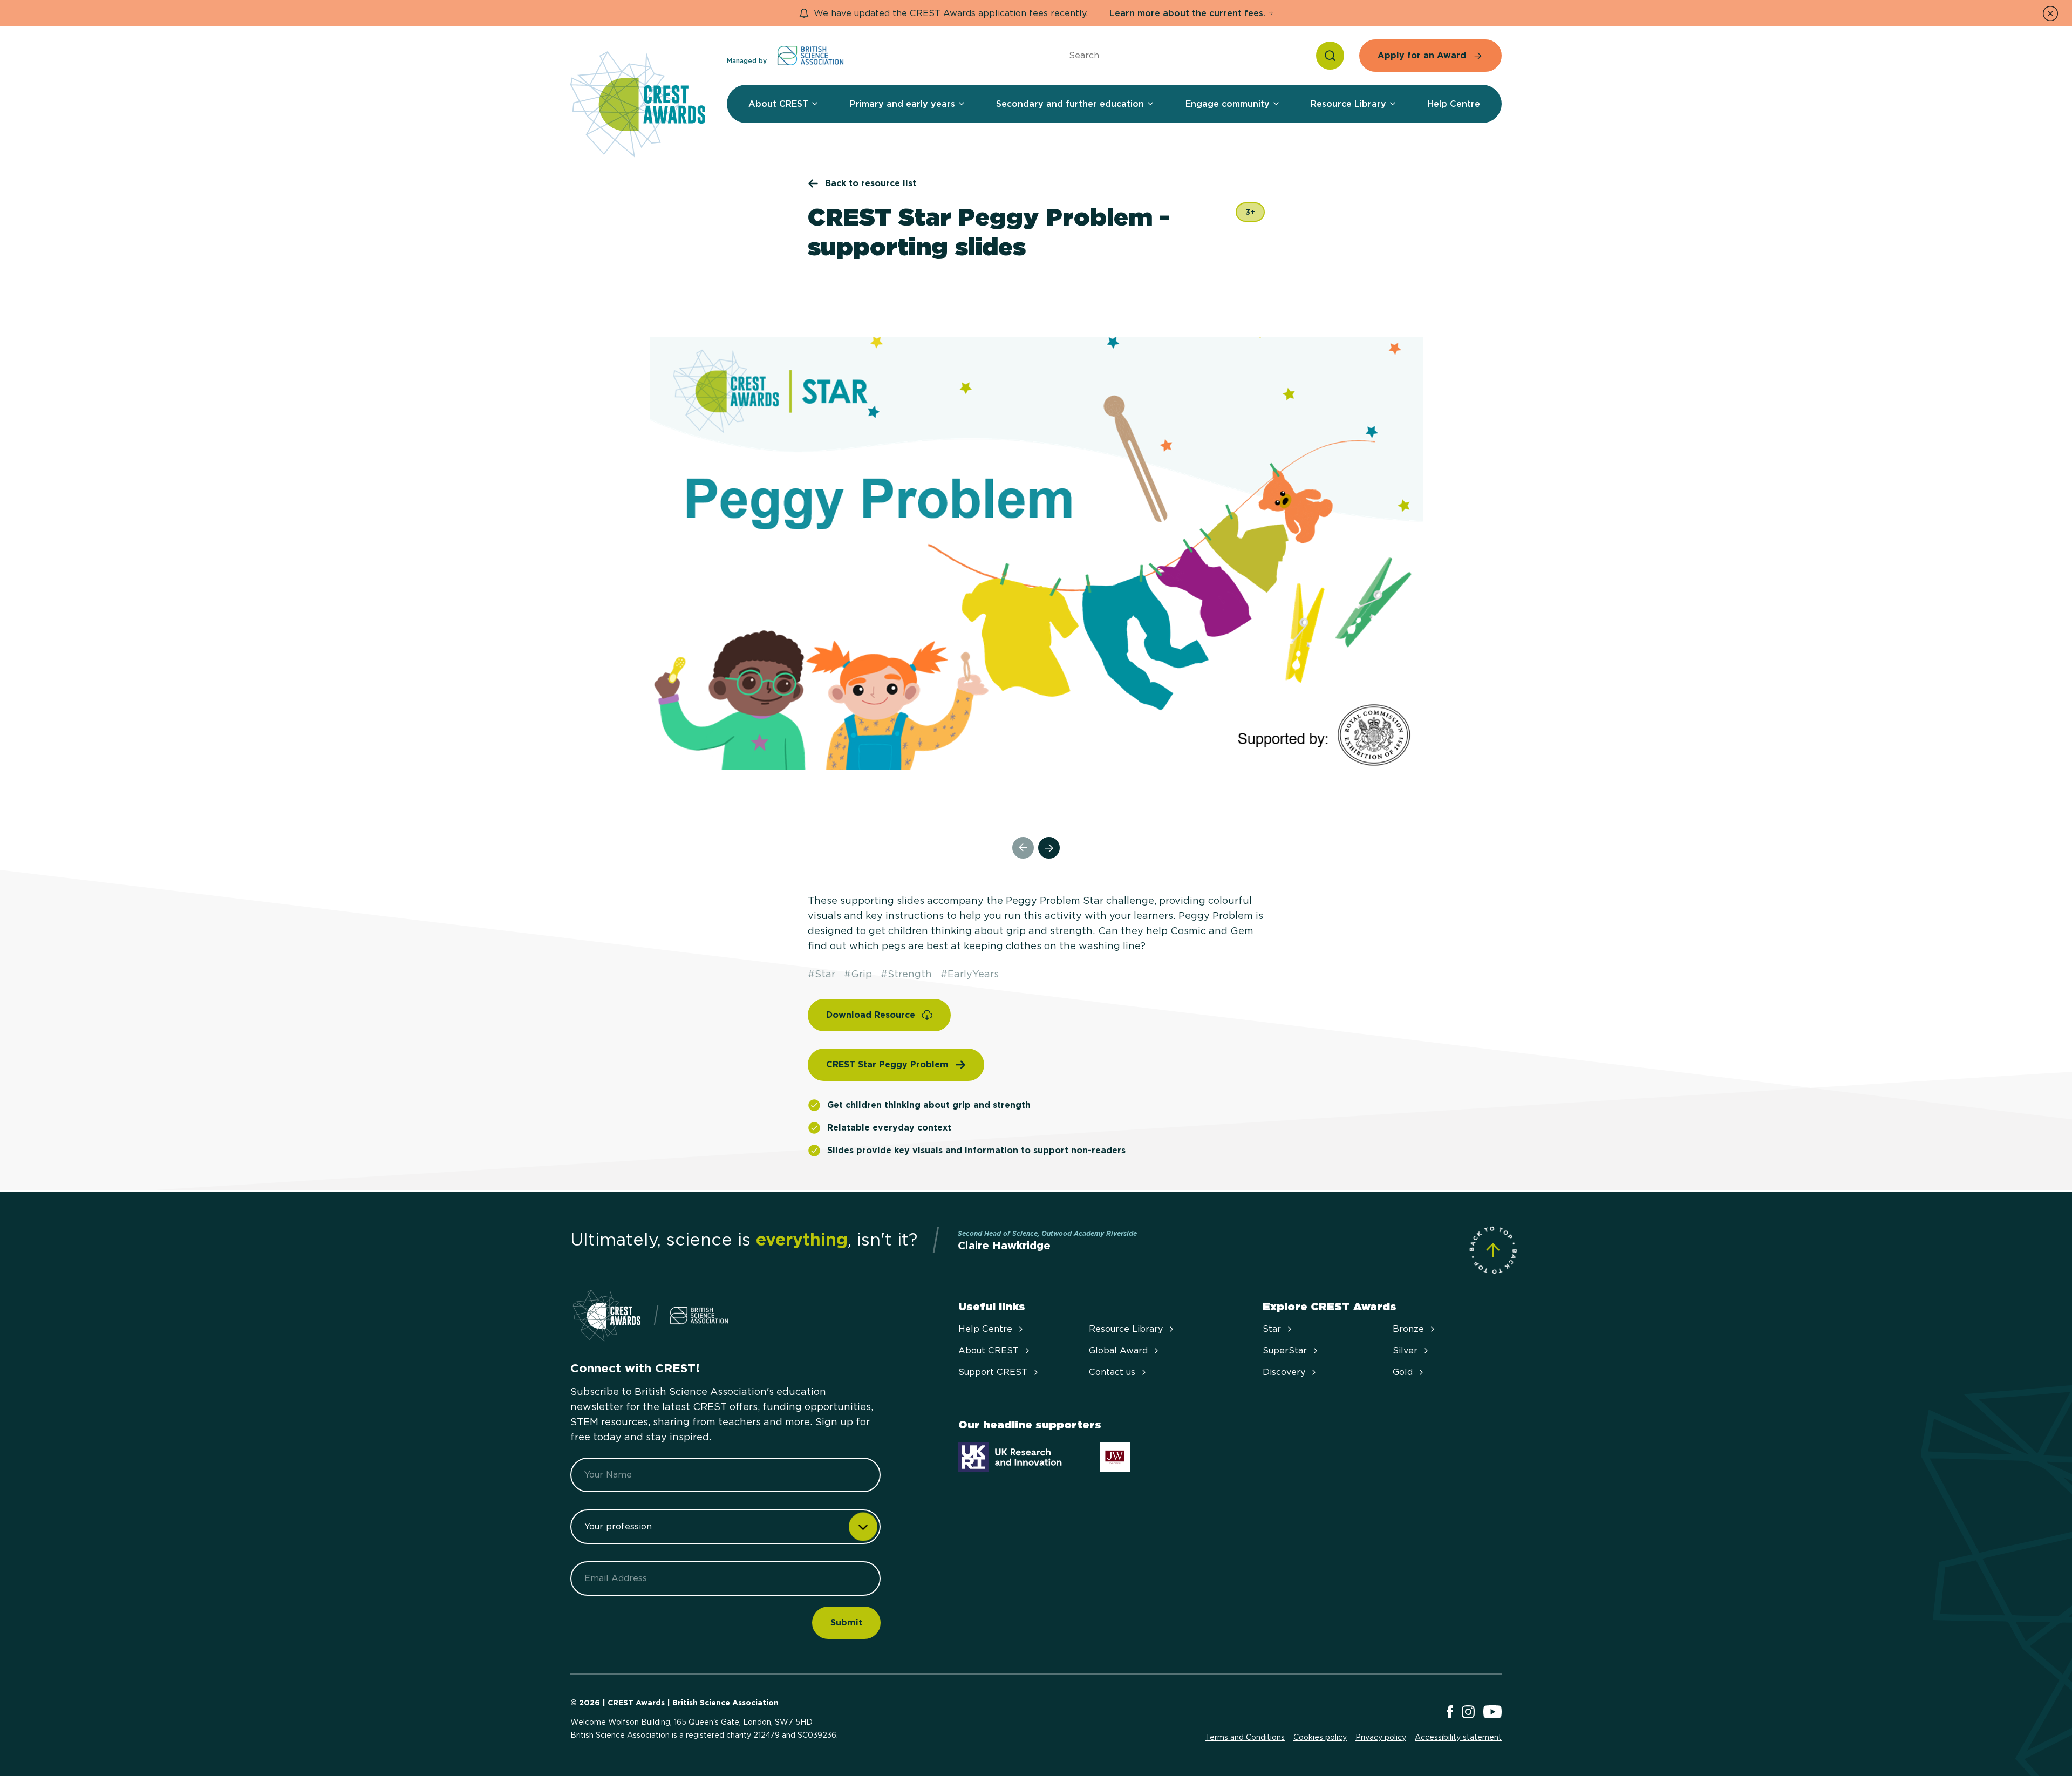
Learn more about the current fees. (1187, 13)
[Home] (638, 105)
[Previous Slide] (1023, 848)
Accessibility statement (1458, 1737)
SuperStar (1285, 1350)
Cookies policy (1320, 1737)
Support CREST (993, 1372)
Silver (1405, 1350)
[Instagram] (1468, 1713)
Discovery (1284, 1372)
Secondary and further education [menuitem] (1070, 104)
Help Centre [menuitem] (1454, 104)
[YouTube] (1492, 1713)
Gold (1403, 1372)
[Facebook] (1450, 1713)
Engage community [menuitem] (1228, 104)
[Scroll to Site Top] (1493, 1250)
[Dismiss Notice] (2050, 13)
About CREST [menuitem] (778, 104)
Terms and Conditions (1245, 1737)
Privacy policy (1381, 1737)
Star (1272, 1329)
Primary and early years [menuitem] (902, 104)
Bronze (1408, 1329)
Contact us (1112, 1372)
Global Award (1118, 1350)
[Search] (1330, 56)
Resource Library (1126, 1329)
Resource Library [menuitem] (1348, 104)
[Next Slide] (1049, 848)
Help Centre (985, 1329)
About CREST (989, 1350)
